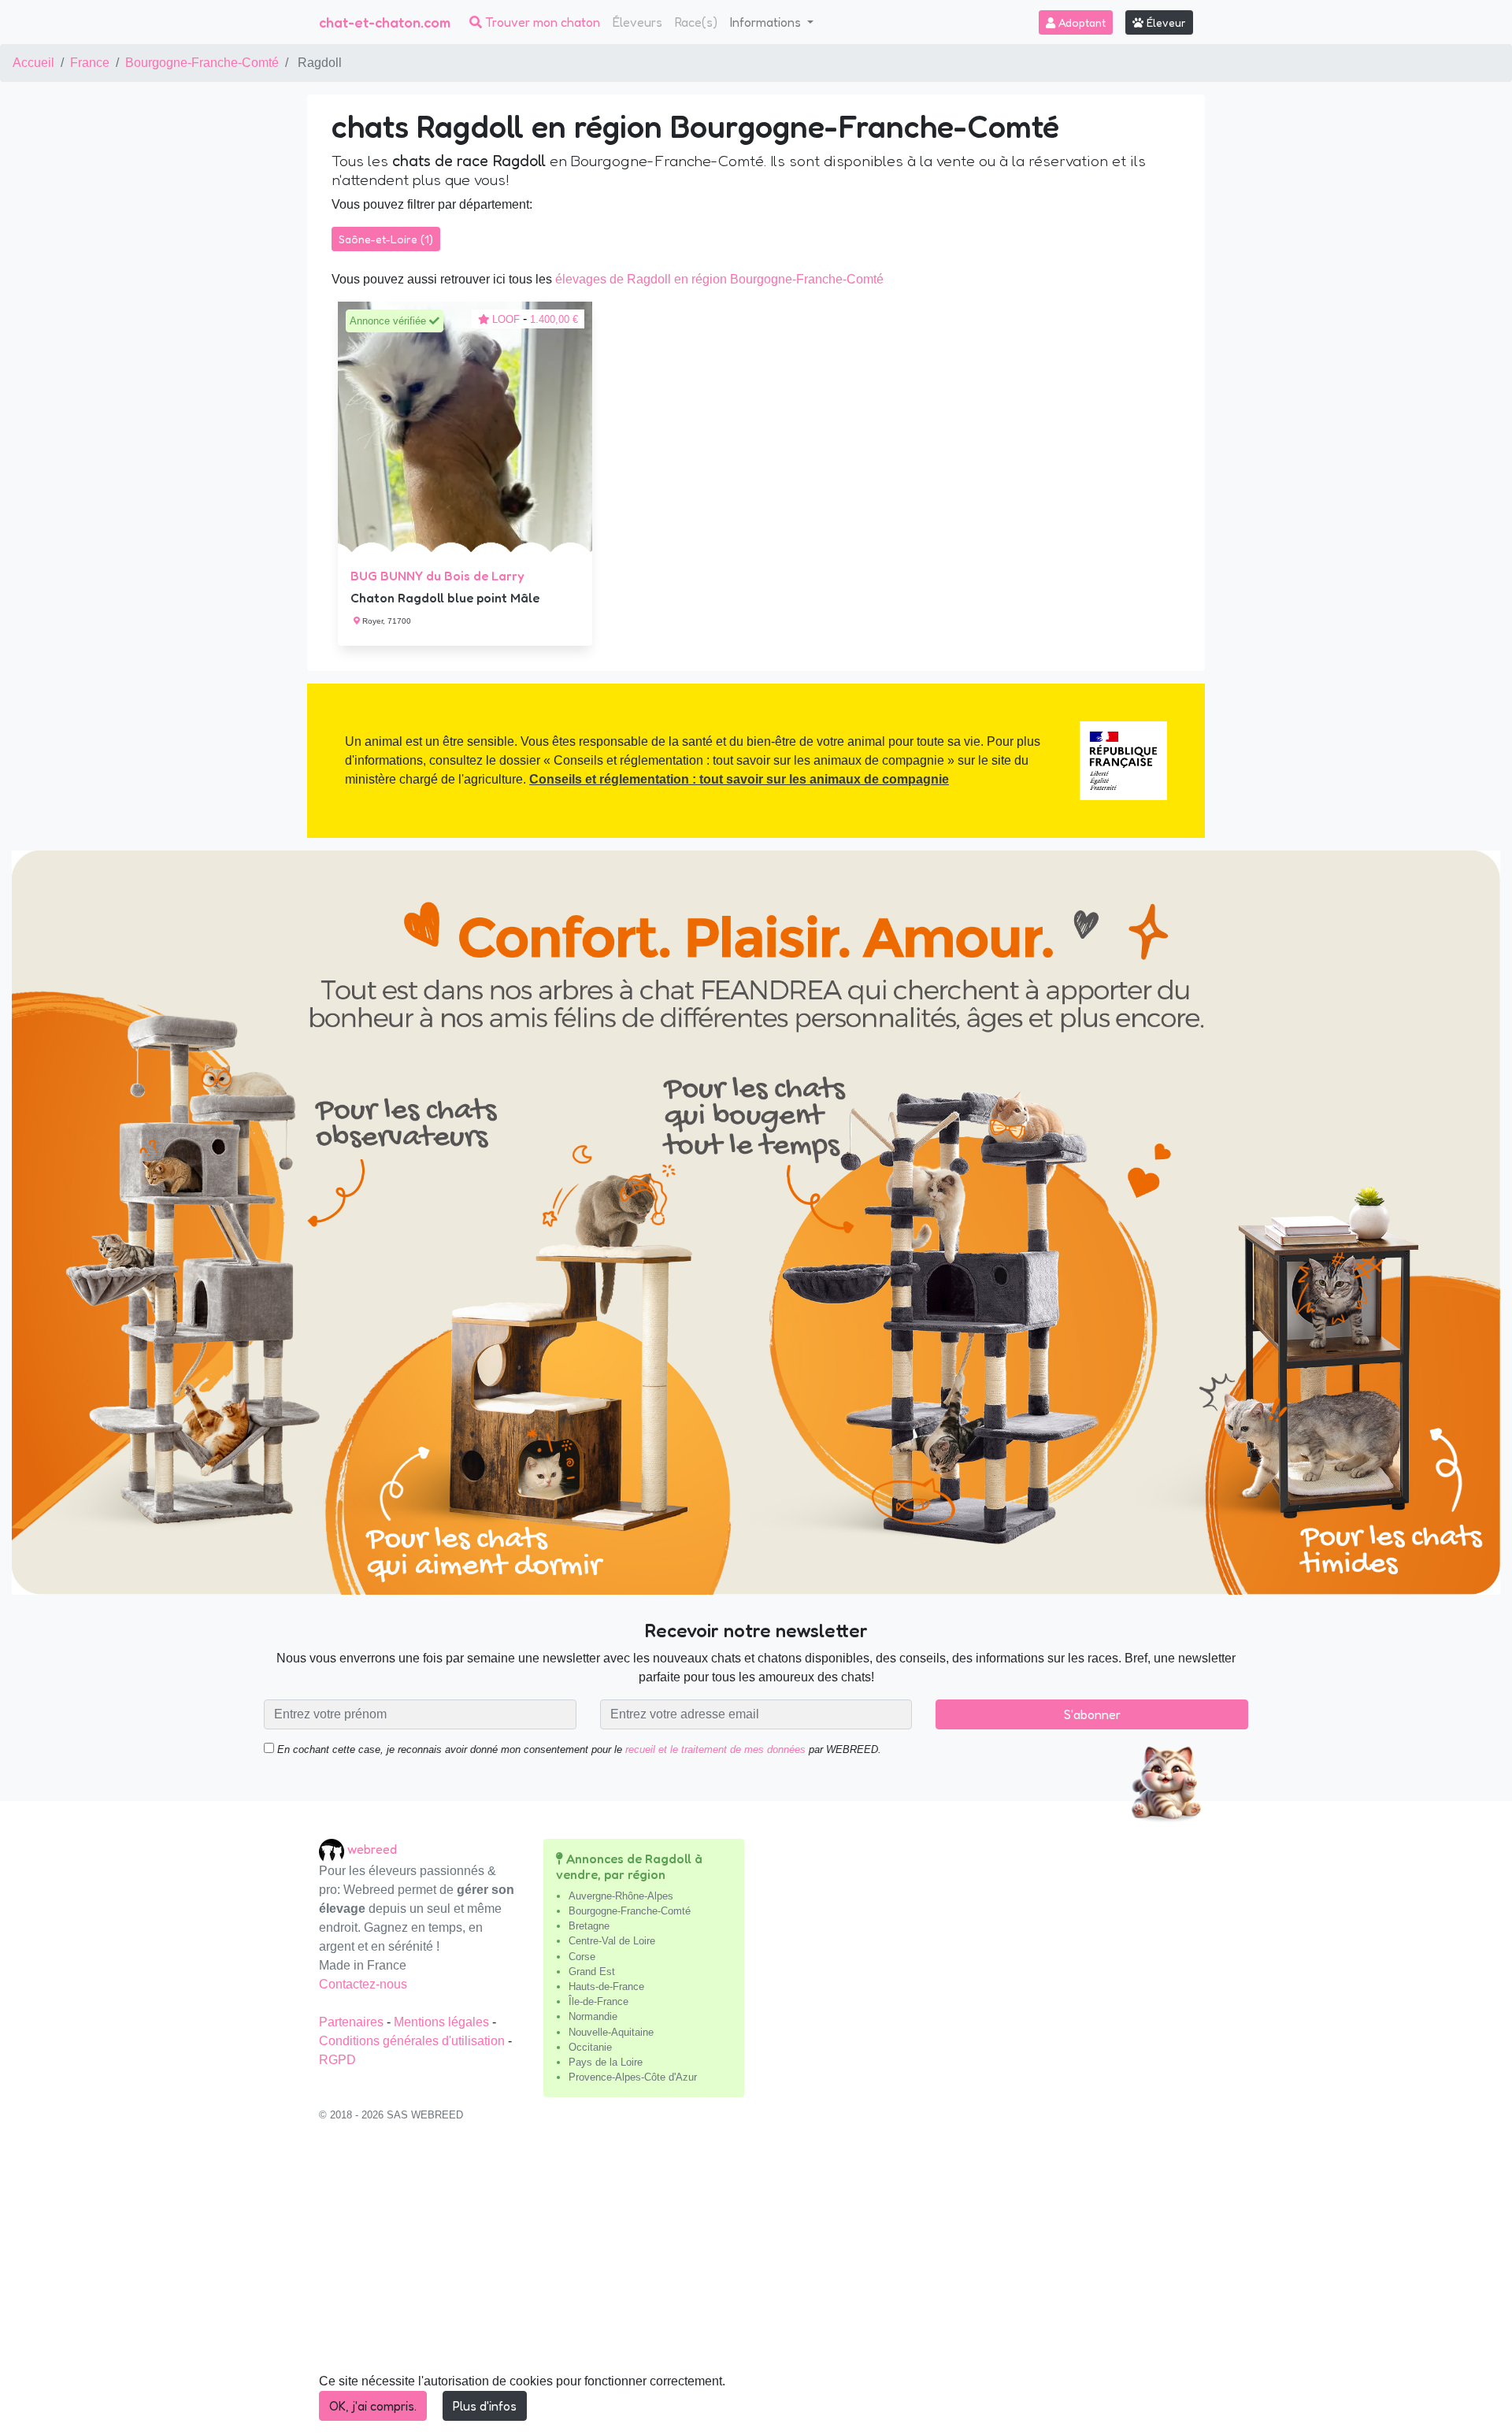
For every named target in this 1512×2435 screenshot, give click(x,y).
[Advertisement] (756, 2287)
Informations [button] (767, 22)
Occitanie (590, 2047)
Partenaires (353, 2022)
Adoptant (1080, 22)
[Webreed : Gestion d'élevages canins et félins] (333, 1849)
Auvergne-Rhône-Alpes (621, 1896)
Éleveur (1165, 22)
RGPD (337, 2060)
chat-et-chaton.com (385, 22)
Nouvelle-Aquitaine (611, 2032)
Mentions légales (443, 2022)
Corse (582, 1957)
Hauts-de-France (606, 1987)
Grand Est (592, 1972)
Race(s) (696, 22)
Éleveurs (637, 22)
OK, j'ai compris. (373, 2406)
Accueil (33, 63)
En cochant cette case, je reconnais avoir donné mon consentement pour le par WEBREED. (578, 1749)
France (90, 63)
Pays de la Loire (606, 2062)
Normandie (593, 2016)
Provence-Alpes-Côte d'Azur (633, 2077)
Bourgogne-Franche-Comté (202, 63)
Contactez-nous (363, 1984)
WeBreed (372, 1849)
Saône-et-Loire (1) (386, 239)
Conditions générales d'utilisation (413, 2041)
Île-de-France (598, 2001)
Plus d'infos (485, 2406)
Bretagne (589, 1926)
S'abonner (1092, 1714)
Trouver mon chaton (541, 22)
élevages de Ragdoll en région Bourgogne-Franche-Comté (719, 279)
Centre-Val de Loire (612, 1941)
